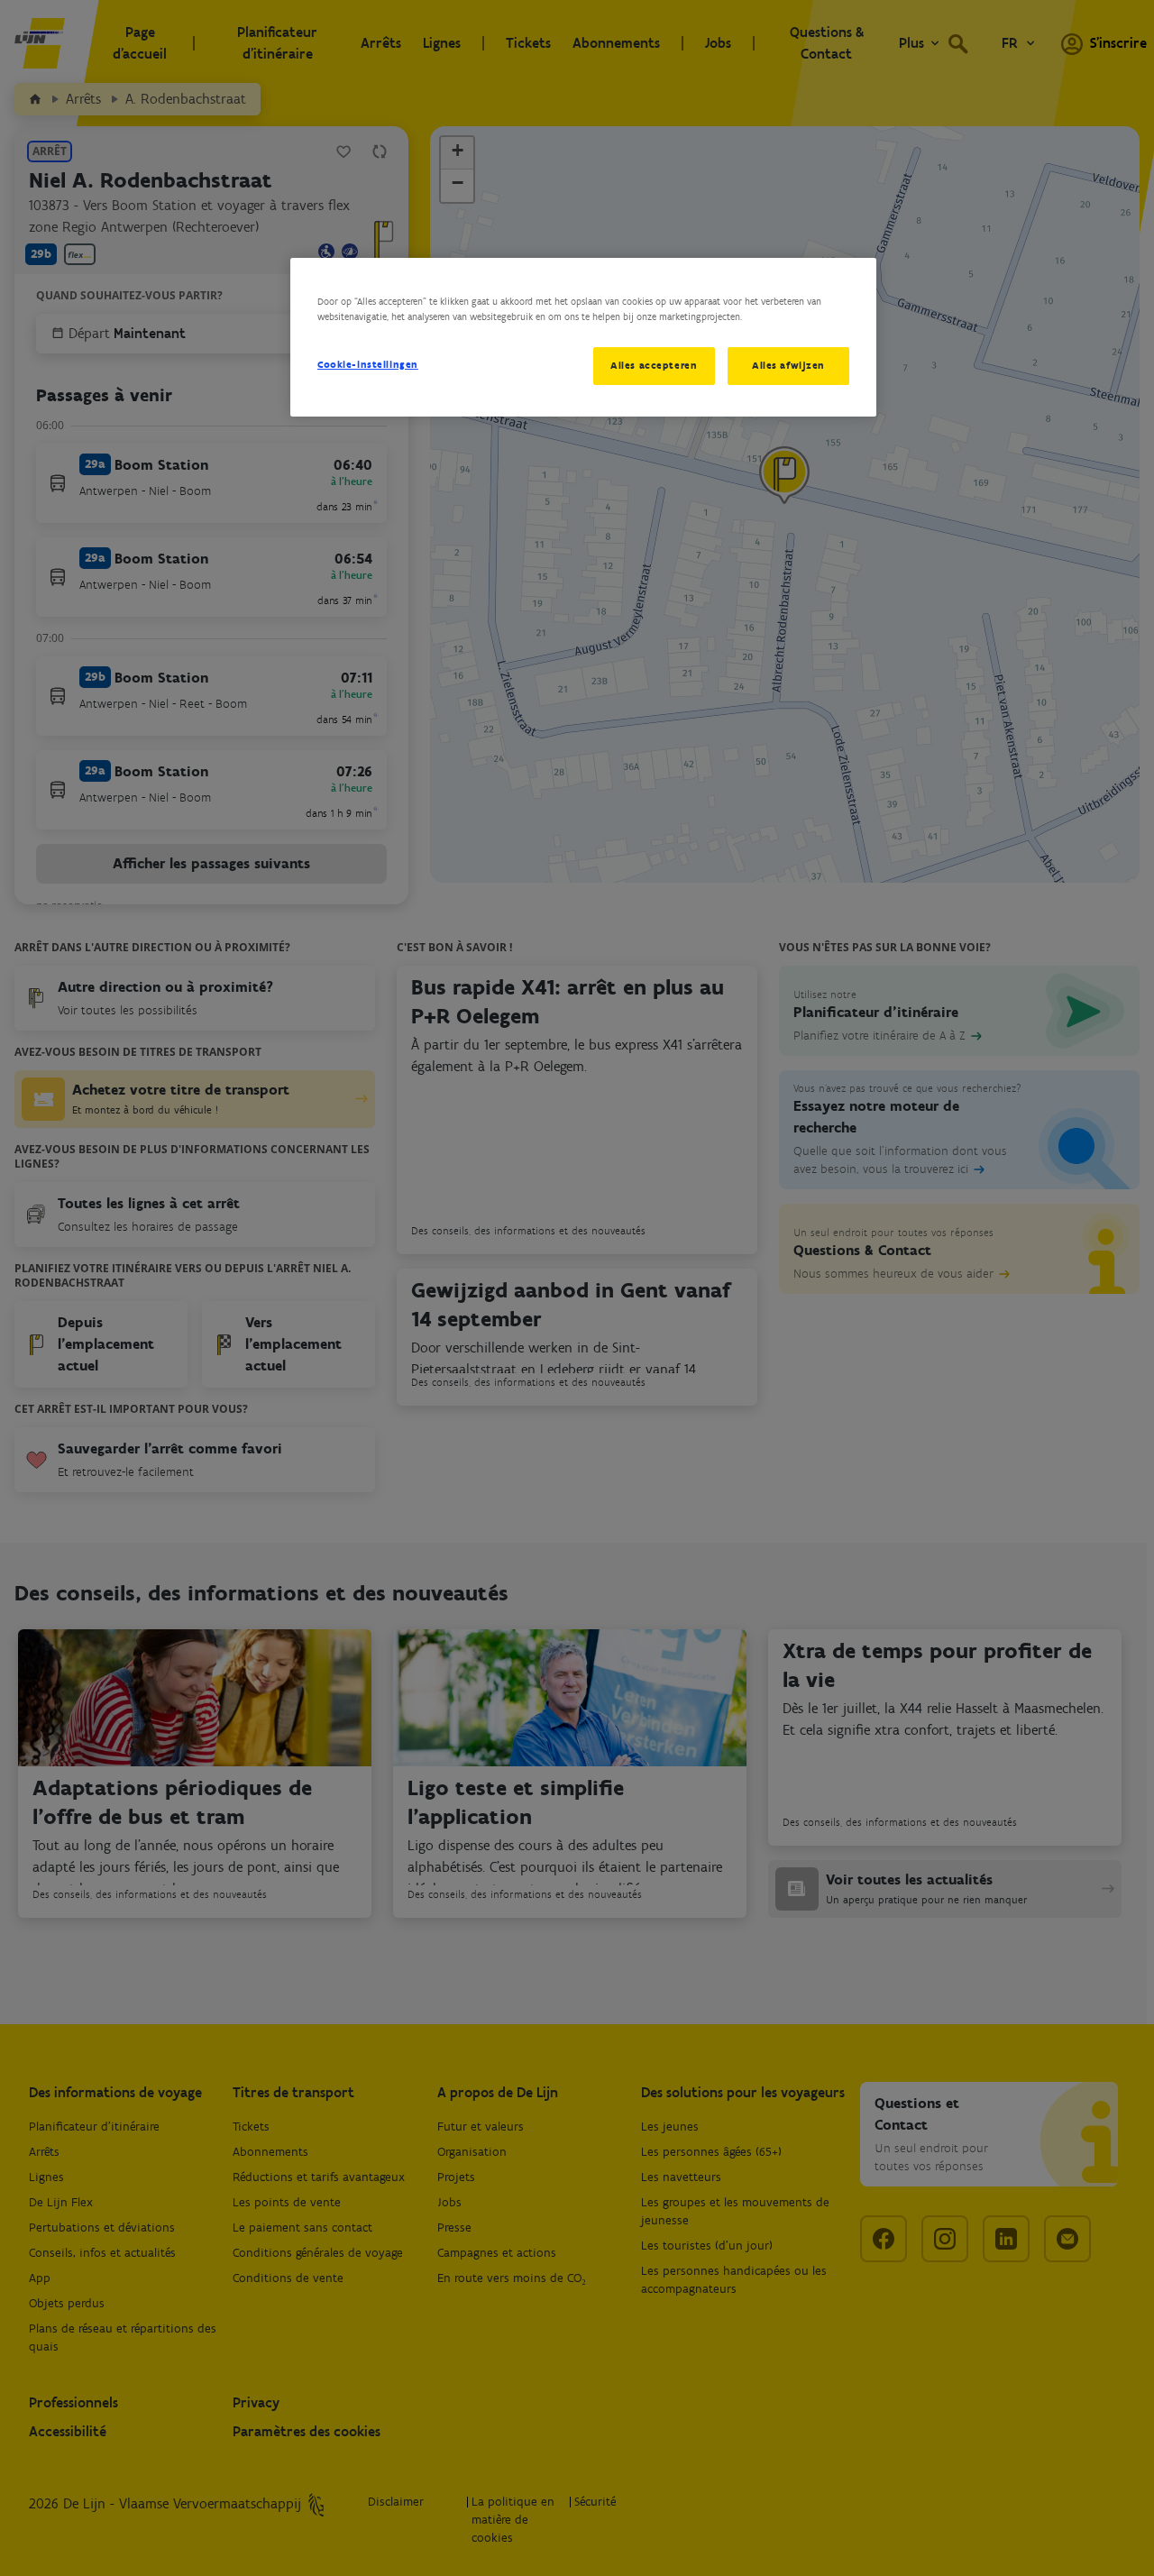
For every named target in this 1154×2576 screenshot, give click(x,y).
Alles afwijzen (788, 365)
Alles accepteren (654, 365)
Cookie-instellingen (368, 364)
